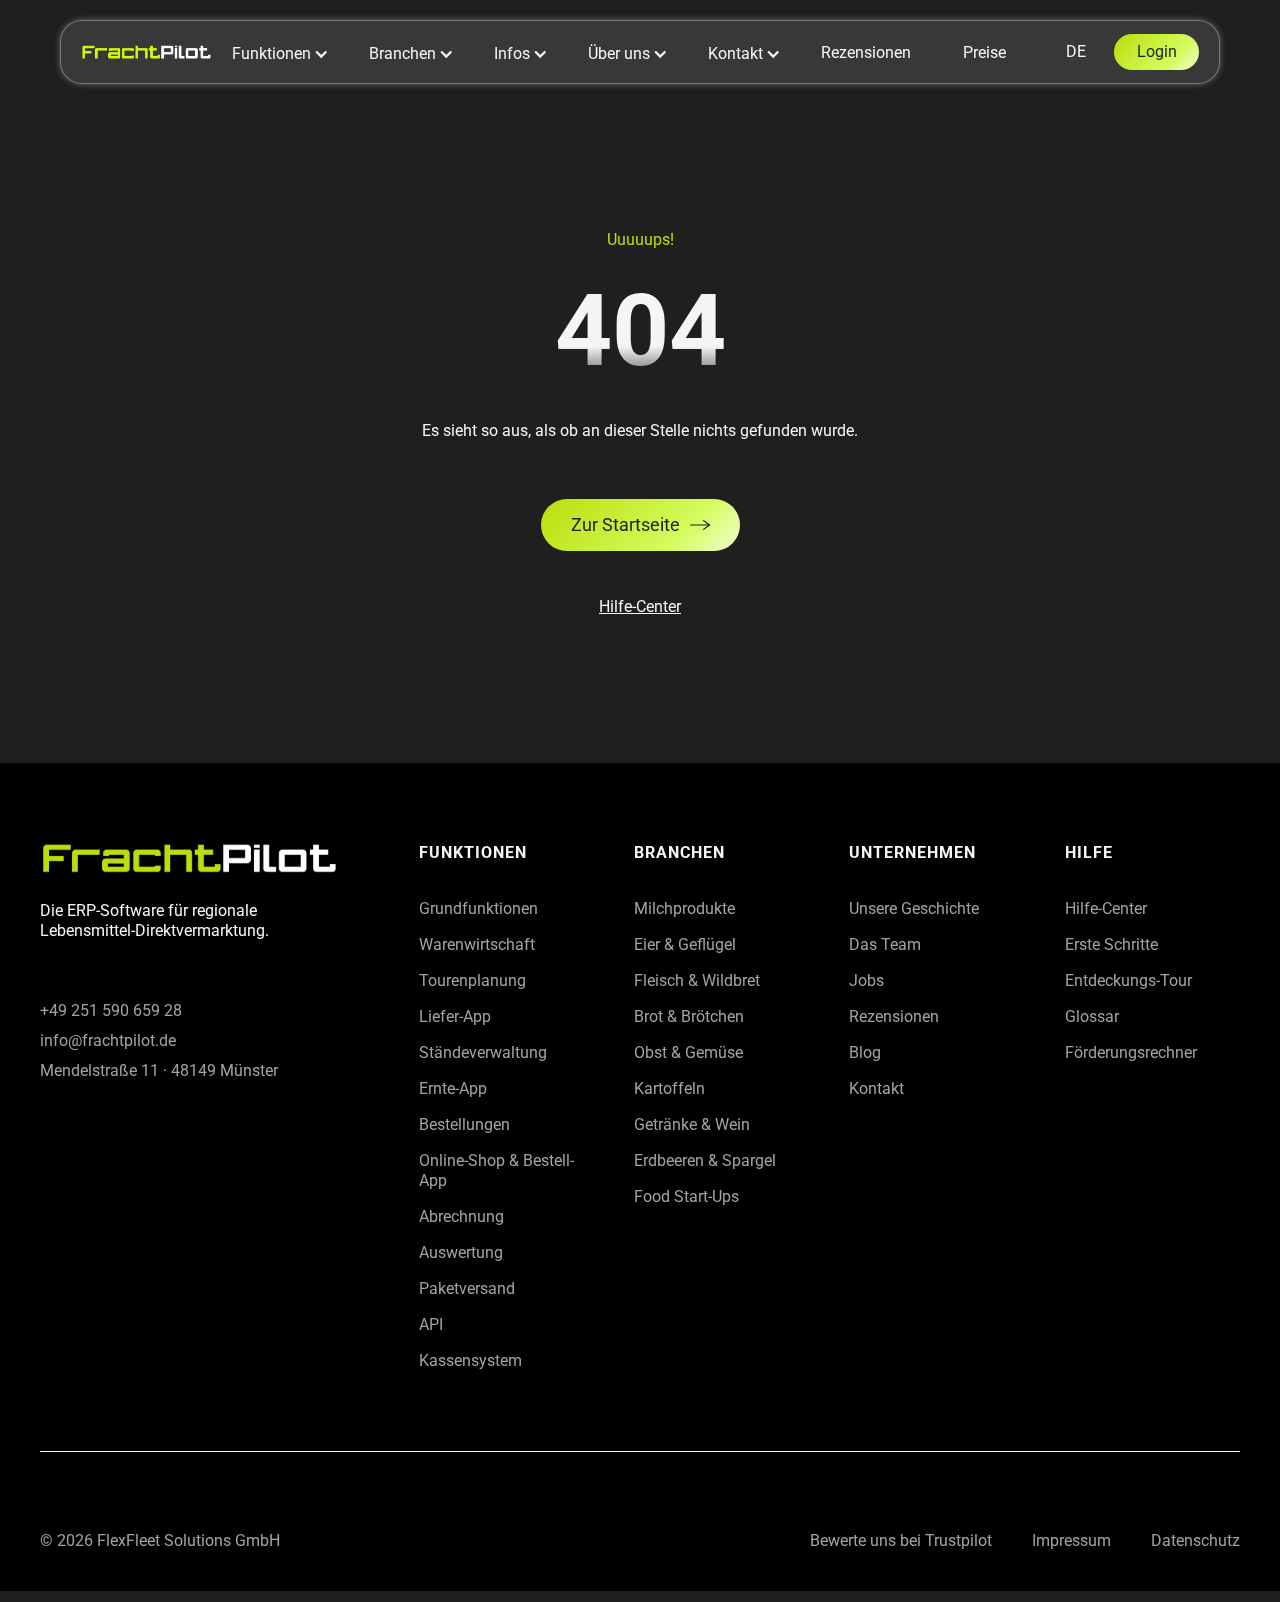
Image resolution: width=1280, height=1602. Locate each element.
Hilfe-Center (640, 606)
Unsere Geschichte (914, 908)
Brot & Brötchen (689, 1016)
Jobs (866, 980)
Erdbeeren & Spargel (705, 1160)
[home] (146, 51)
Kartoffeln (669, 1088)
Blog (865, 1052)
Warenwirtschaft (477, 944)
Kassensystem (470, 1360)
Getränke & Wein (692, 1124)
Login (1157, 51)
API (431, 1324)
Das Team (885, 944)
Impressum (1071, 1540)
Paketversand (467, 1288)
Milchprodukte (684, 908)
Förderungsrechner (1131, 1052)
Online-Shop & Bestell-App (496, 1170)
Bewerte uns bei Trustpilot (901, 1540)
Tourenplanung (472, 980)
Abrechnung (461, 1216)
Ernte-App (453, 1088)
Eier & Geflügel (685, 944)
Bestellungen (464, 1124)
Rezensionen (866, 52)
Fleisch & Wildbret (697, 980)
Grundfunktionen (478, 908)
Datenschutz (1195, 1540)
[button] (290, 54)
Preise (984, 52)
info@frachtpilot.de (108, 1040)
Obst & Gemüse (688, 1052)
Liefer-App (455, 1016)
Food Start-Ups (686, 1196)
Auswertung (461, 1252)
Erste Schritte (1111, 944)
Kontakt (876, 1088)
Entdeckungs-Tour (1128, 980)
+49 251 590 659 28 (111, 1010)
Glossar (1092, 1016)
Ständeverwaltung (483, 1052)
